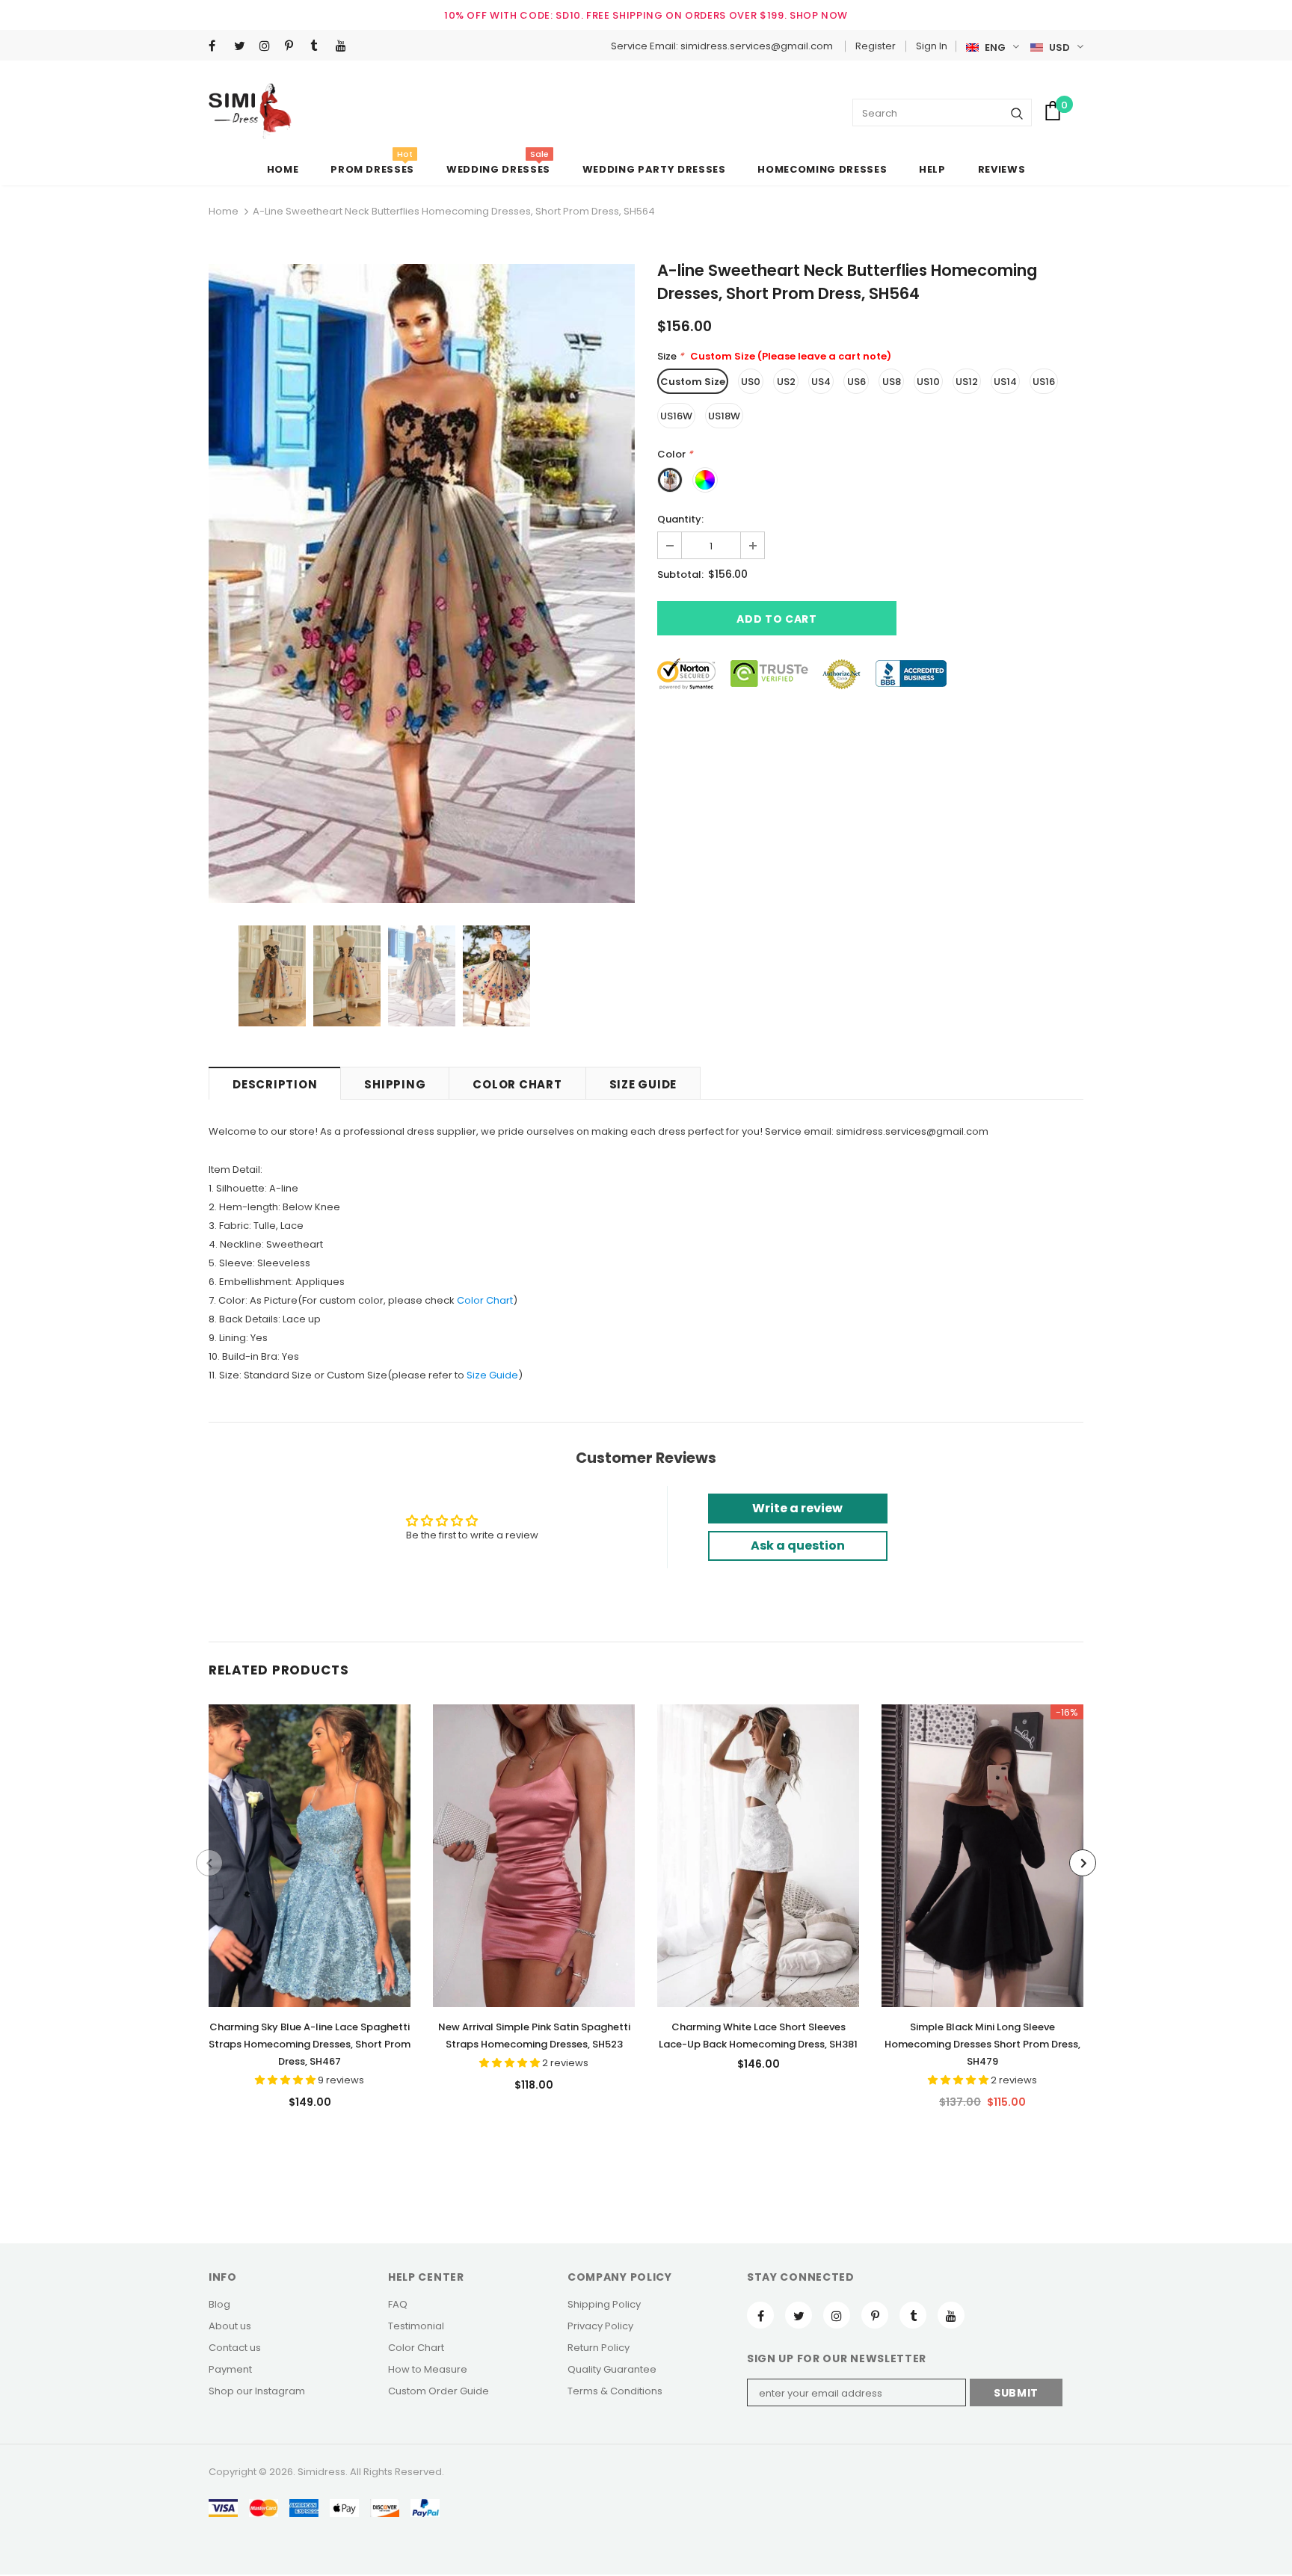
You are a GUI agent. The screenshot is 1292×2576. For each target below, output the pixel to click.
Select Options (310, 1852)
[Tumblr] (320, 47)
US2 (786, 382)
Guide (502, 1375)
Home (224, 211)
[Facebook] (218, 47)
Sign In (932, 46)
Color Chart (485, 1300)
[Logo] (250, 111)
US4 (821, 382)
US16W (676, 416)
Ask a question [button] (798, 1546)
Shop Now (819, 15)
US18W (724, 416)
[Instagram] (269, 47)
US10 (928, 382)
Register (876, 46)
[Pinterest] (294, 47)
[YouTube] (345, 47)
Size (477, 1375)
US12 (967, 382)
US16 (1044, 382)
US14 (1005, 382)
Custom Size (693, 382)
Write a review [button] (797, 1508)
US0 (751, 382)
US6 (856, 382)
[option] (422, 583)
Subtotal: (680, 574)
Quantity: (680, 519)
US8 (892, 382)
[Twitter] (243, 47)
